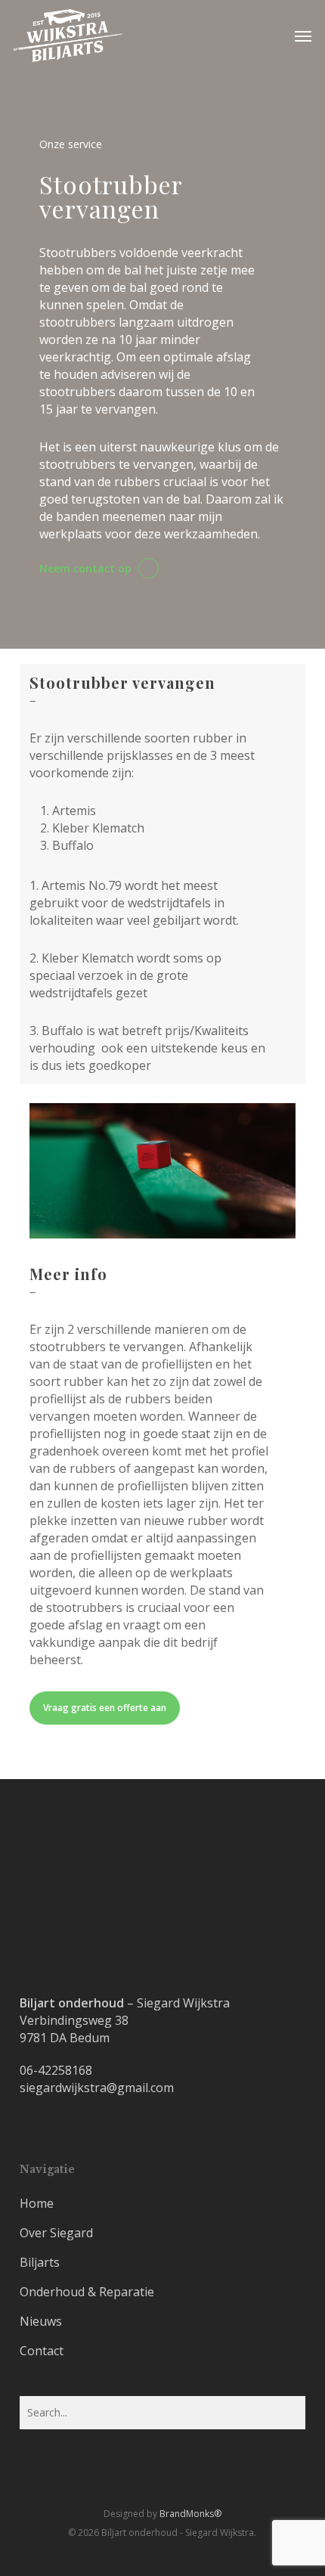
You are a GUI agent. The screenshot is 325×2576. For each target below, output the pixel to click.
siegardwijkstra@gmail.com (97, 2088)
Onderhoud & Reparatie (87, 2292)
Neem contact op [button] (85, 569)
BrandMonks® (190, 2514)
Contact (42, 2351)
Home (37, 2203)
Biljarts (40, 2262)
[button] (303, 36)
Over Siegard (56, 2233)
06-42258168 (56, 2070)
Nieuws (41, 2321)
